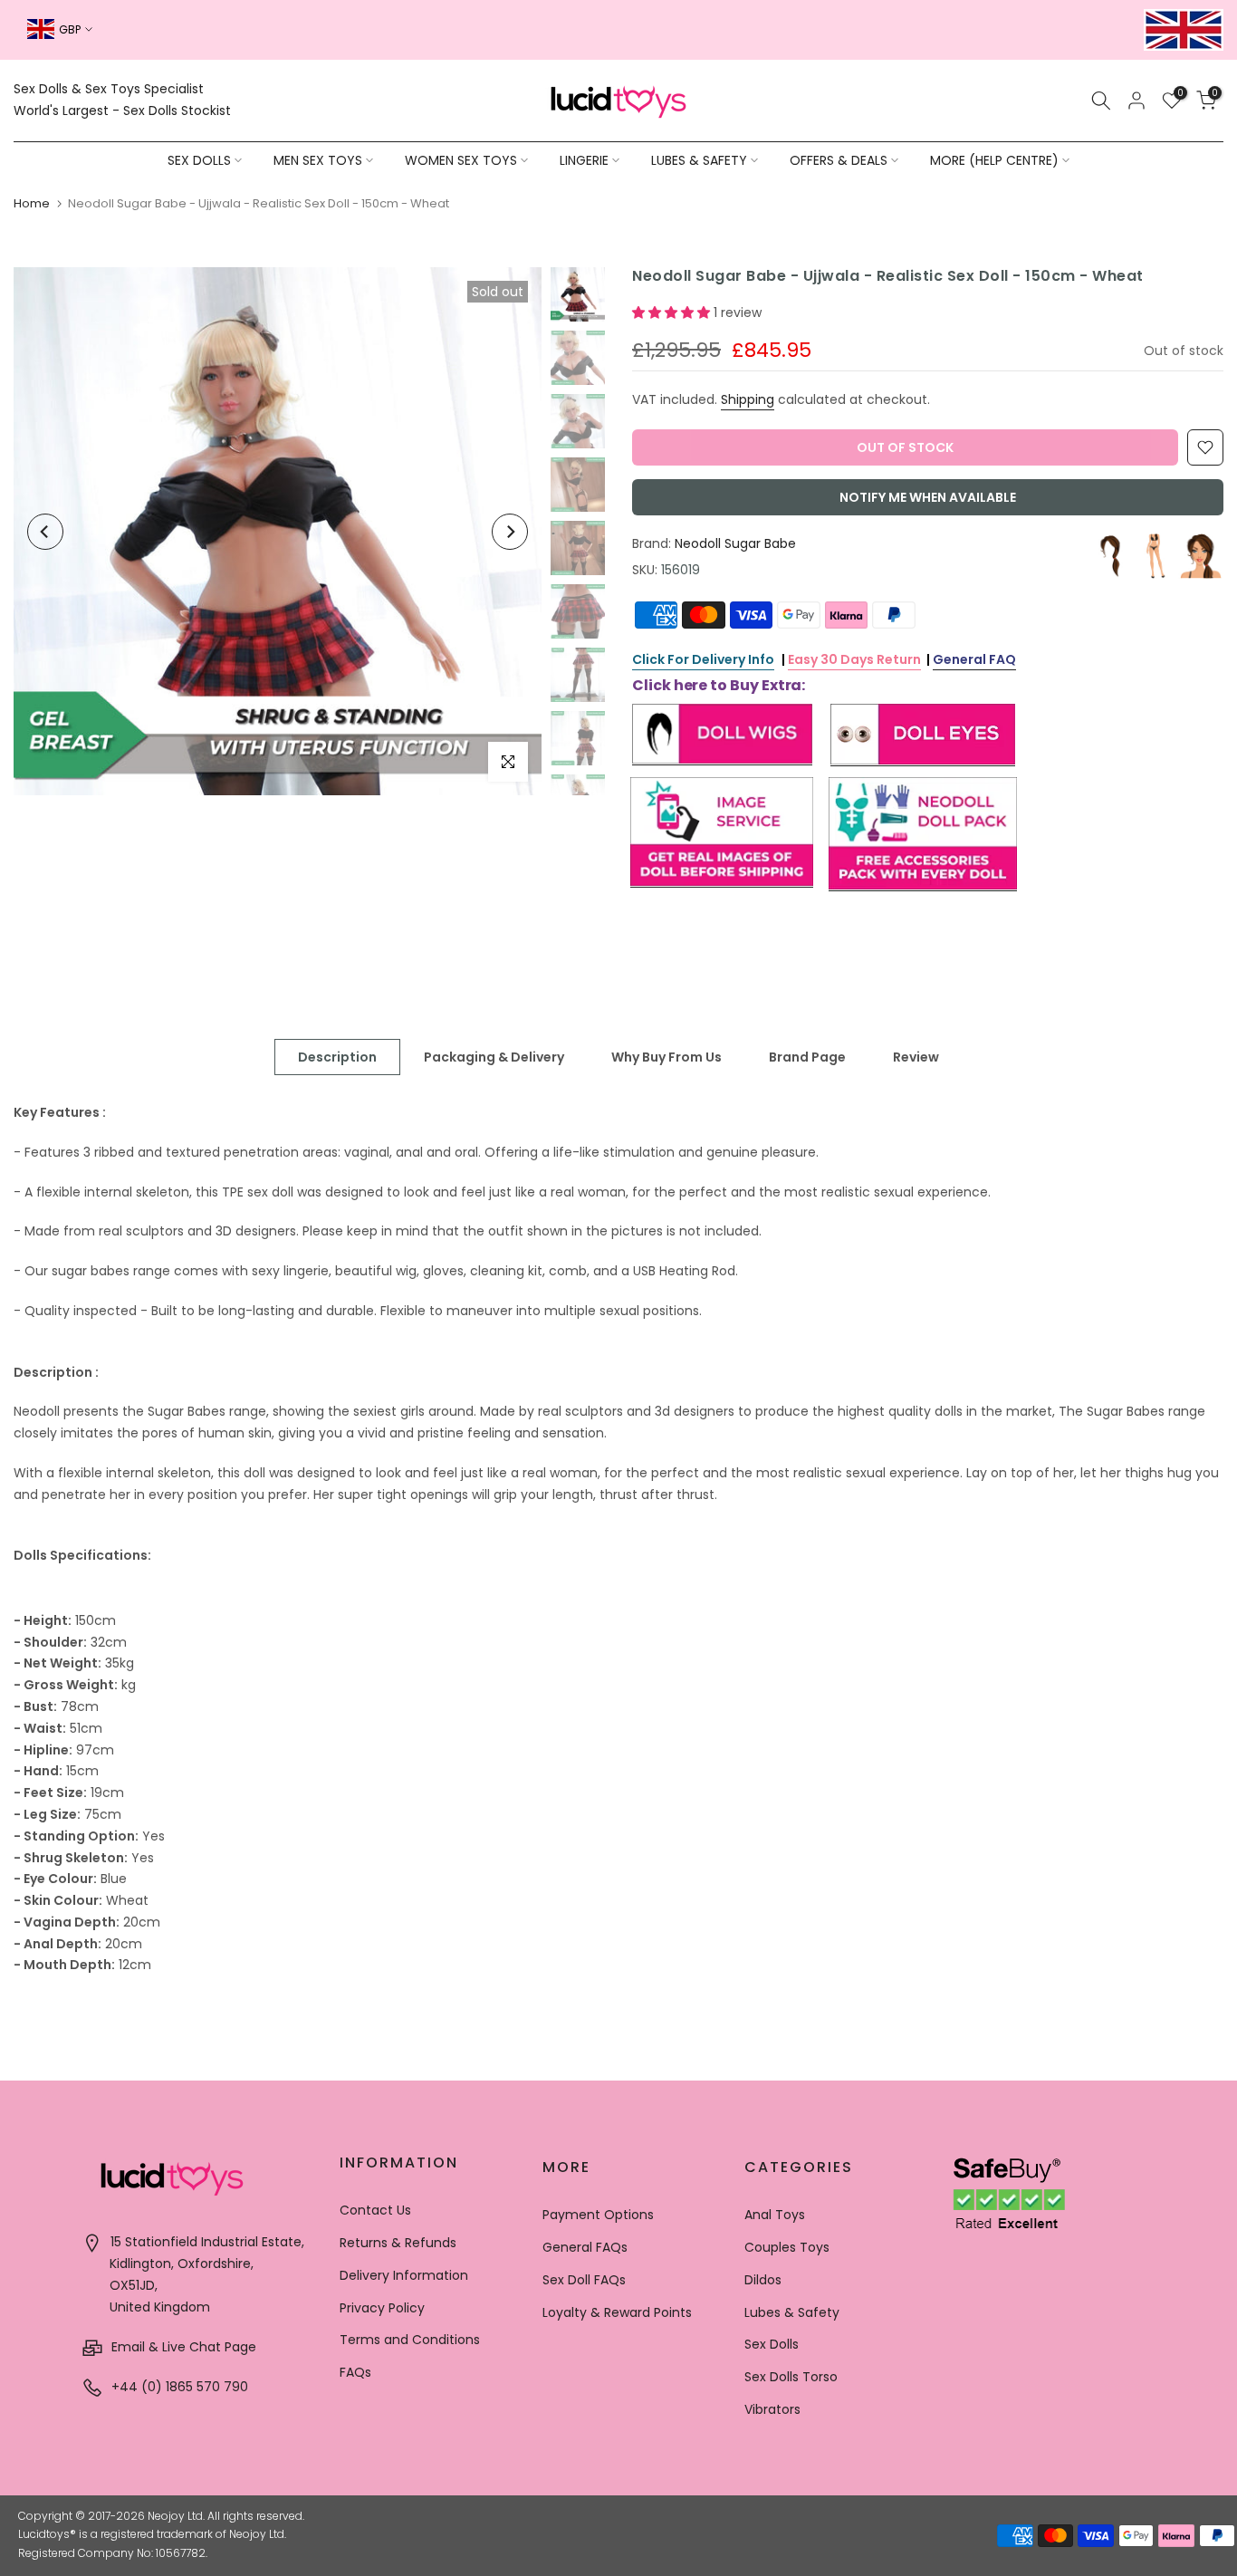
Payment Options (598, 2215)
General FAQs (585, 2247)
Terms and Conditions (410, 2340)
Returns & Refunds (398, 2243)
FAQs (355, 2372)
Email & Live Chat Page (182, 2347)
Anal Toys (775, 2215)
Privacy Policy (382, 2308)
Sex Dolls (772, 2344)
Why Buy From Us (666, 1057)
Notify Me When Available (928, 497)
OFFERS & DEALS (839, 160)
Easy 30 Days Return (854, 659)
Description (337, 1057)
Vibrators (772, 2409)
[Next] (510, 532)
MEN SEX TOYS (318, 160)
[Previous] (45, 532)
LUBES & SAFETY (699, 160)
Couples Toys (787, 2247)
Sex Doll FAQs (584, 2280)
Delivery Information (404, 2275)
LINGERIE (584, 160)
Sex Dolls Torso (791, 2377)
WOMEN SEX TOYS (461, 160)
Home (32, 203)
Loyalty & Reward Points (617, 2312)
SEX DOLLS (199, 160)
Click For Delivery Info (703, 659)
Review (916, 1057)
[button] (673, 312)
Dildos (763, 2280)
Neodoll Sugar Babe (735, 543)
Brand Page (807, 1057)
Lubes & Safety (792, 2312)
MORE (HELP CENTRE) (994, 160)
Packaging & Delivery (494, 1057)
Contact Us (375, 2210)
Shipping (748, 399)
